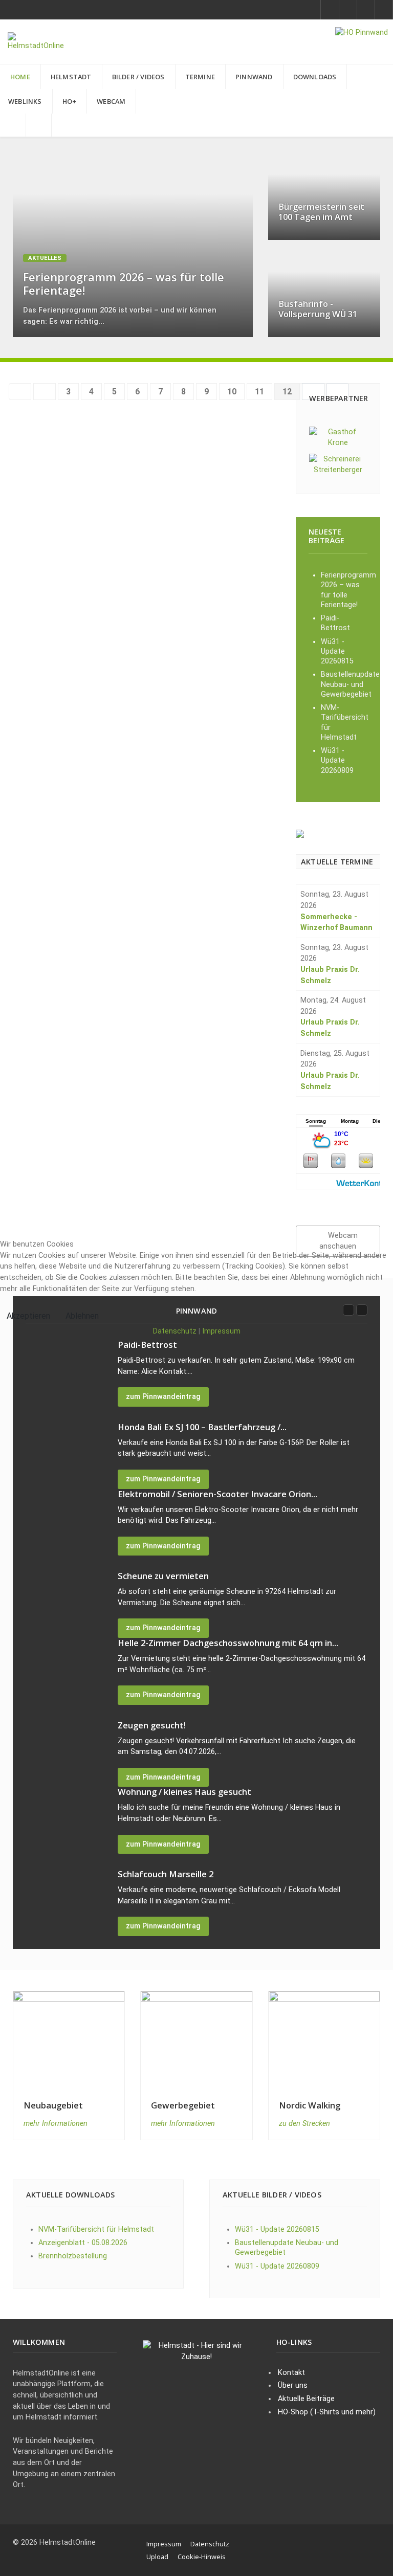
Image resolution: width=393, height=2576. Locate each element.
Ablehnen (82, 1316)
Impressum (221, 1331)
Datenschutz (175, 1331)
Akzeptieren (28, 1316)
